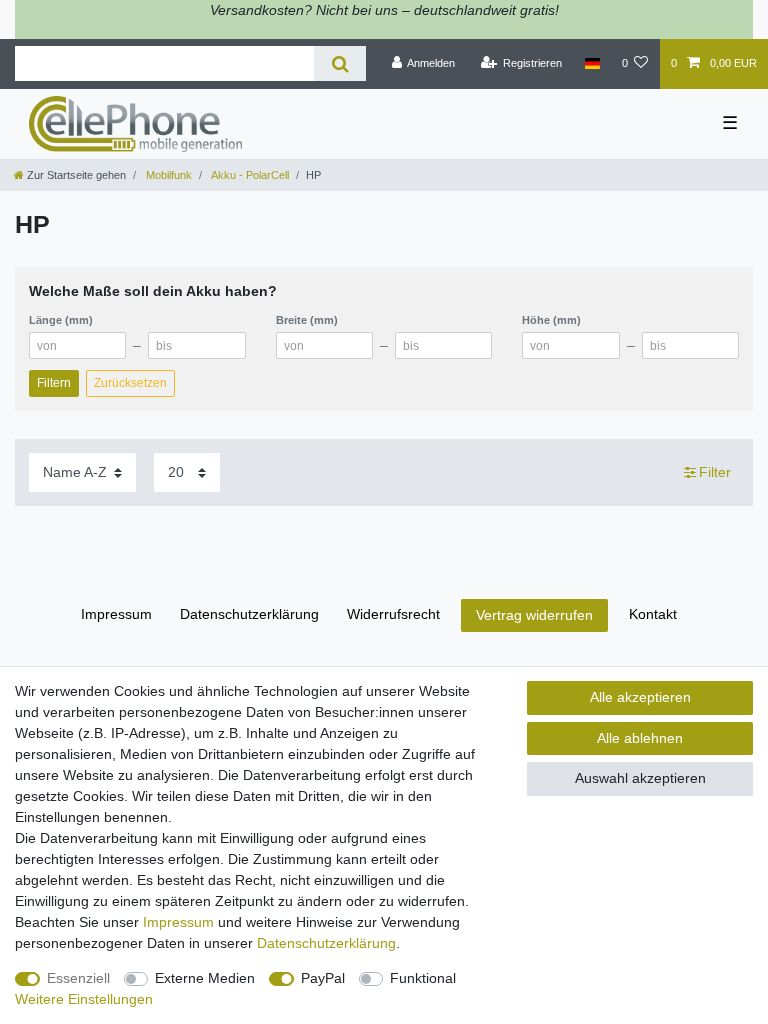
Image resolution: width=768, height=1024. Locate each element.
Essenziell (78, 978)
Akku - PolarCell (249, 175)
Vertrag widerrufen (534, 615)
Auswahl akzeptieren (640, 778)
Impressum (116, 614)
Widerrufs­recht (393, 614)
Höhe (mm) (551, 320)
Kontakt (653, 614)
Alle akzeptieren (640, 697)
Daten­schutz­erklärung (249, 614)
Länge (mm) (61, 320)
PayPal (323, 978)
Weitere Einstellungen (84, 999)
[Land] (591, 64)
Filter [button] (715, 472)
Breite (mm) (307, 320)
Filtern (54, 383)
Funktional (423, 978)
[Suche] (339, 63)
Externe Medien (205, 978)
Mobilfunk (167, 175)
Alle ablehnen (640, 738)
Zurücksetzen (130, 383)
